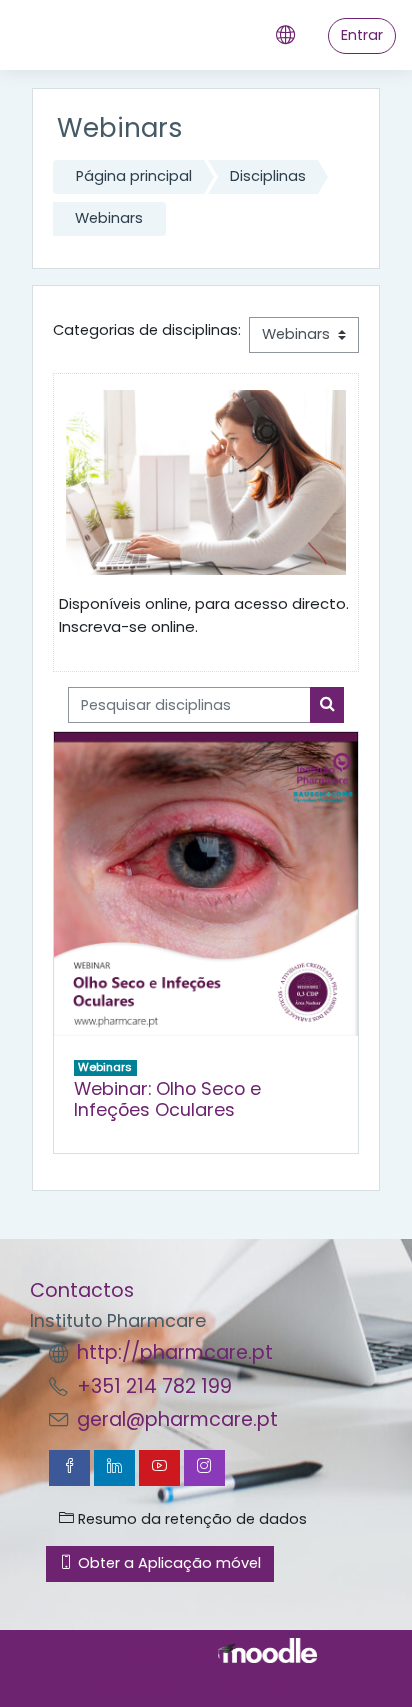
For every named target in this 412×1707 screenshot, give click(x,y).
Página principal (134, 176)
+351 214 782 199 (154, 1386)
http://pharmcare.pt (175, 1352)
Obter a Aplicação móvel (167, 1563)
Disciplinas (268, 176)
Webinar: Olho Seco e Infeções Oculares (167, 1099)
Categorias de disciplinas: (147, 330)
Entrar (362, 35)
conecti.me (263, 1685)
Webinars (109, 218)
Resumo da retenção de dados (190, 1519)
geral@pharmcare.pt (177, 1419)
